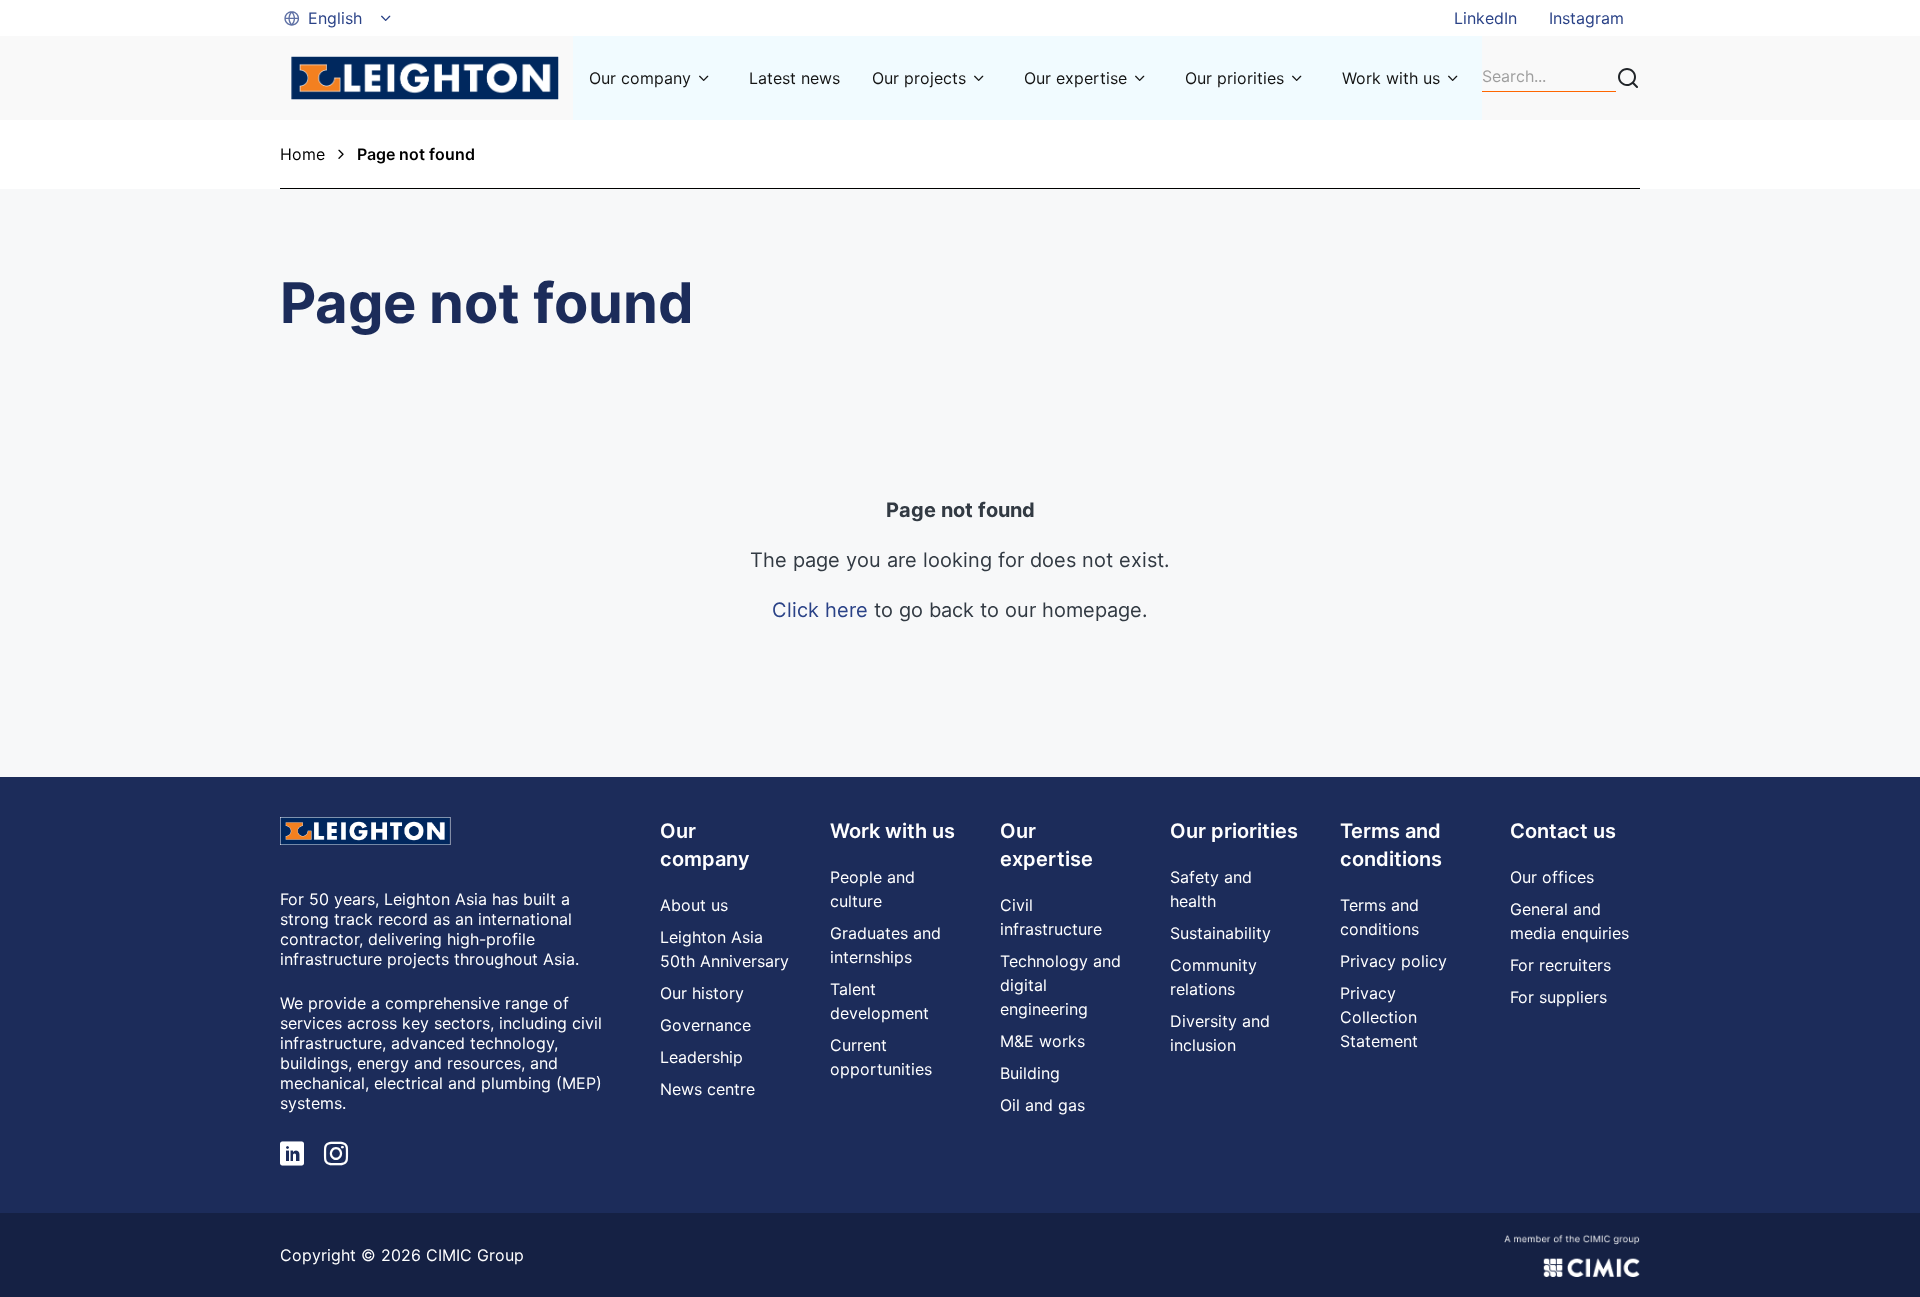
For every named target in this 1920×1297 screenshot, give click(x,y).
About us (694, 905)
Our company (640, 78)
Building (1030, 1073)
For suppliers (1558, 997)
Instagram (1586, 18)
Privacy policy (1393, 961)
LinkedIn (1485, 18)
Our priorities (1234, 78)
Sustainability (1220, 933)
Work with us (1391, 78)
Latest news (794, 78)
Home (302, 154)
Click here (820, 610)
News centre (707, 1089)
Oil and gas (1042, 1105)
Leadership (701, 1057)
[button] (339, 18)
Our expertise (1075, 78)
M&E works (1042, 1041)
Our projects (919, 78)
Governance (705, 1025)
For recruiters (1560, 965)
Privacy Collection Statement (1379, 1017)
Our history (702, 993)
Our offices (1552, 877)
